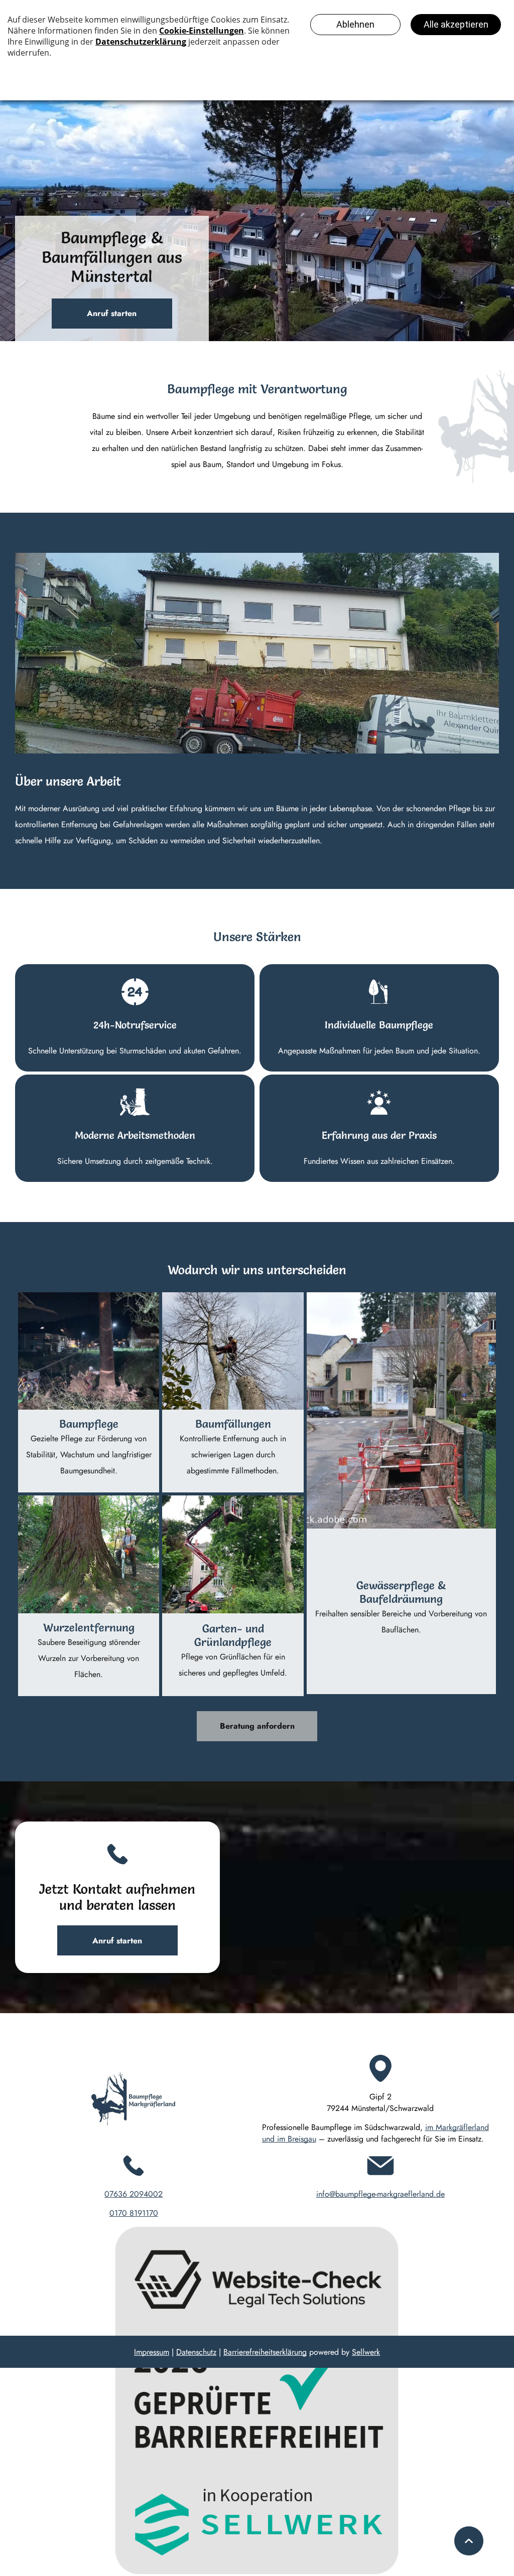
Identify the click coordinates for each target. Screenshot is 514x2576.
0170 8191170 (134, 2213)
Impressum (152, 2352)
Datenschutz (196, 2352)
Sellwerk (366, 2352)
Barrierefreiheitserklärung (265, 2352)
